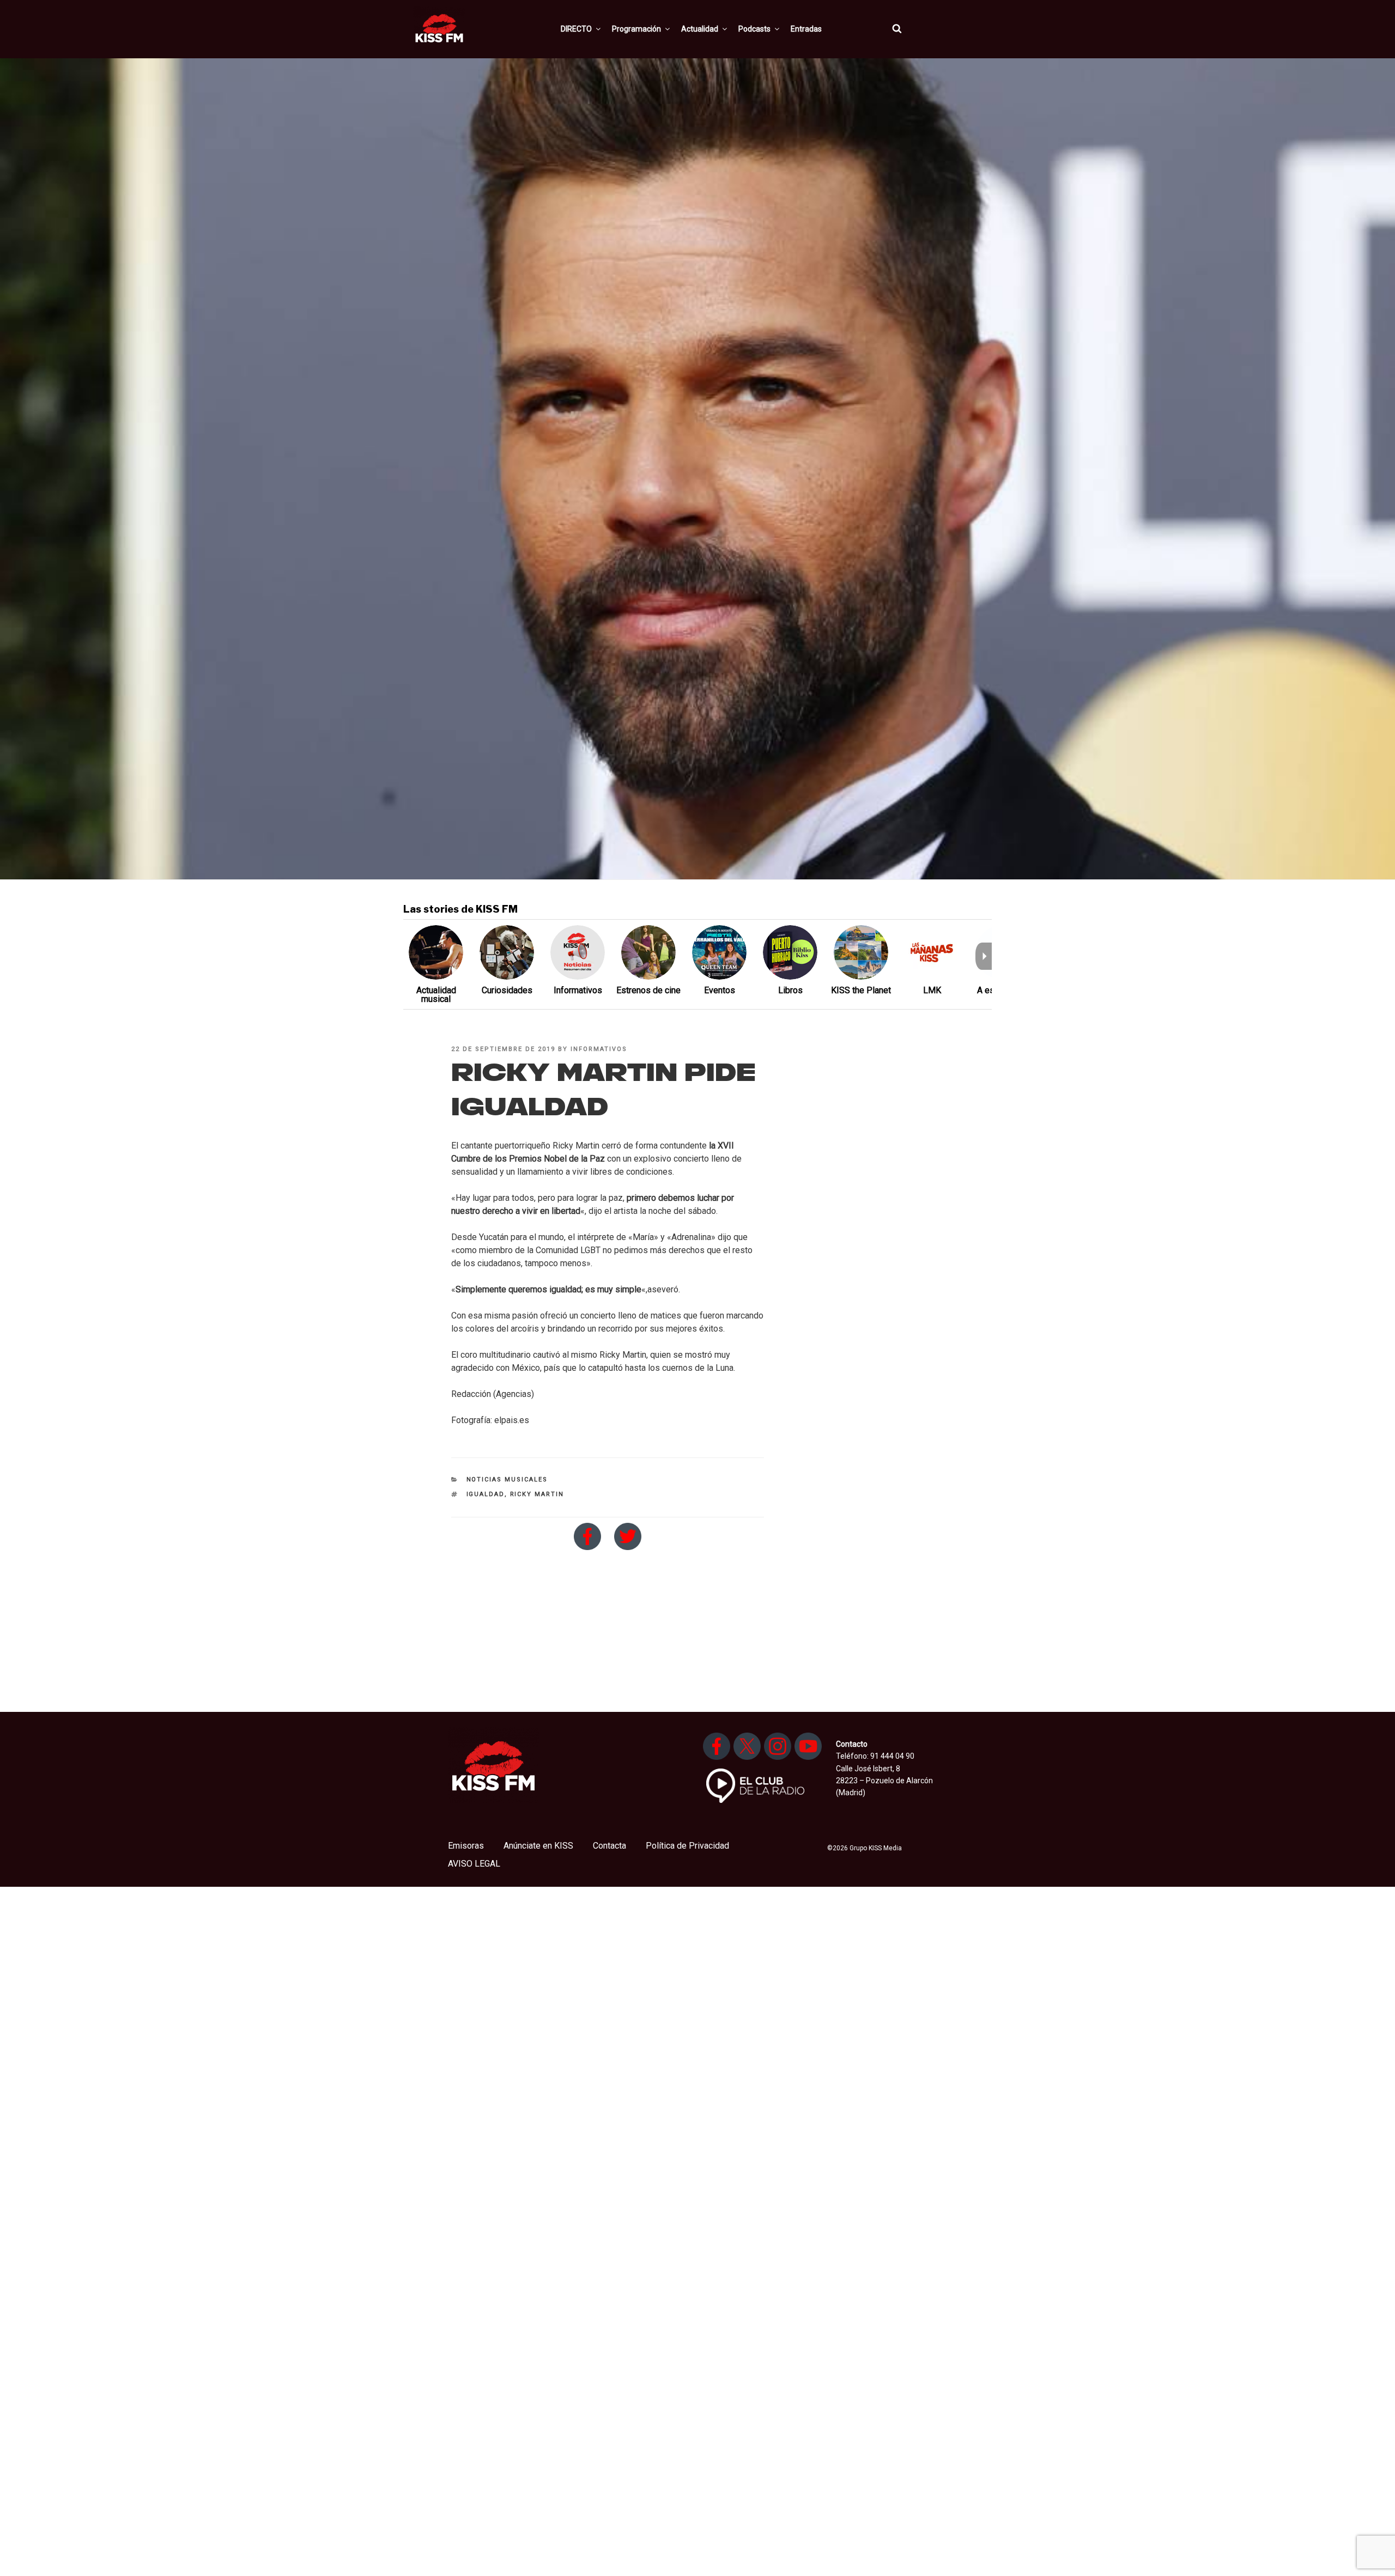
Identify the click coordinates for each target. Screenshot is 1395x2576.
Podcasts (754, 29)
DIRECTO (576, 29)
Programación (636, 29)
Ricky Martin (537, 1494)
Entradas (806, 29)
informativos (599, 1049)
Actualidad (700, 29)
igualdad (486, 1494)
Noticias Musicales (507, 1480)
